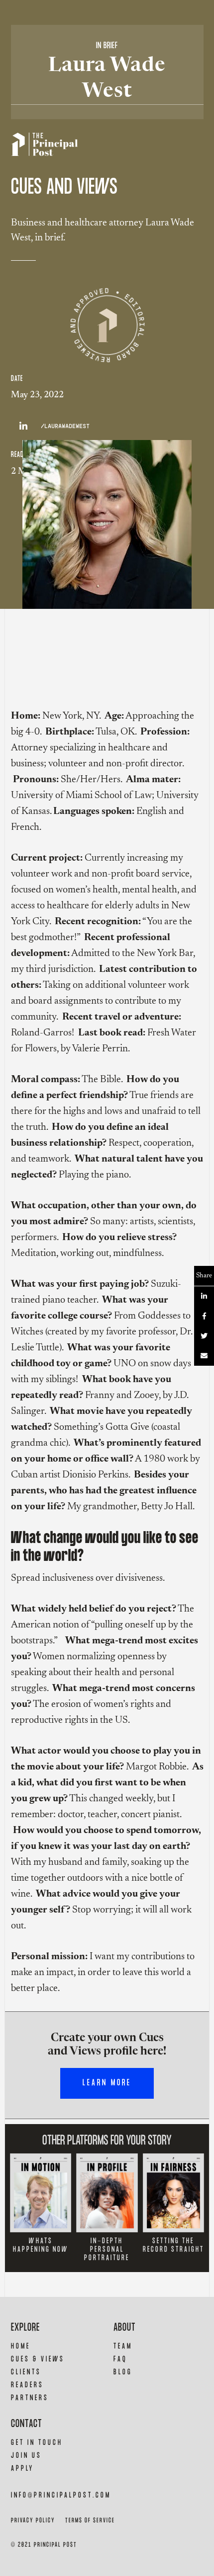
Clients (26, 2372)
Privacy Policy (33, 2521)
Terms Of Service (90, 2521)
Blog (123, 2372)
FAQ (120, 2359)
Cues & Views (38, 2359)
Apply (22, 2468)
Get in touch (37, 2443)
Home (21, 2346)
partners (30, 2398)
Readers (27, 2385)
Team (123, 2346)
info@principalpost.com (61, 2495)
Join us (26, 2456)
